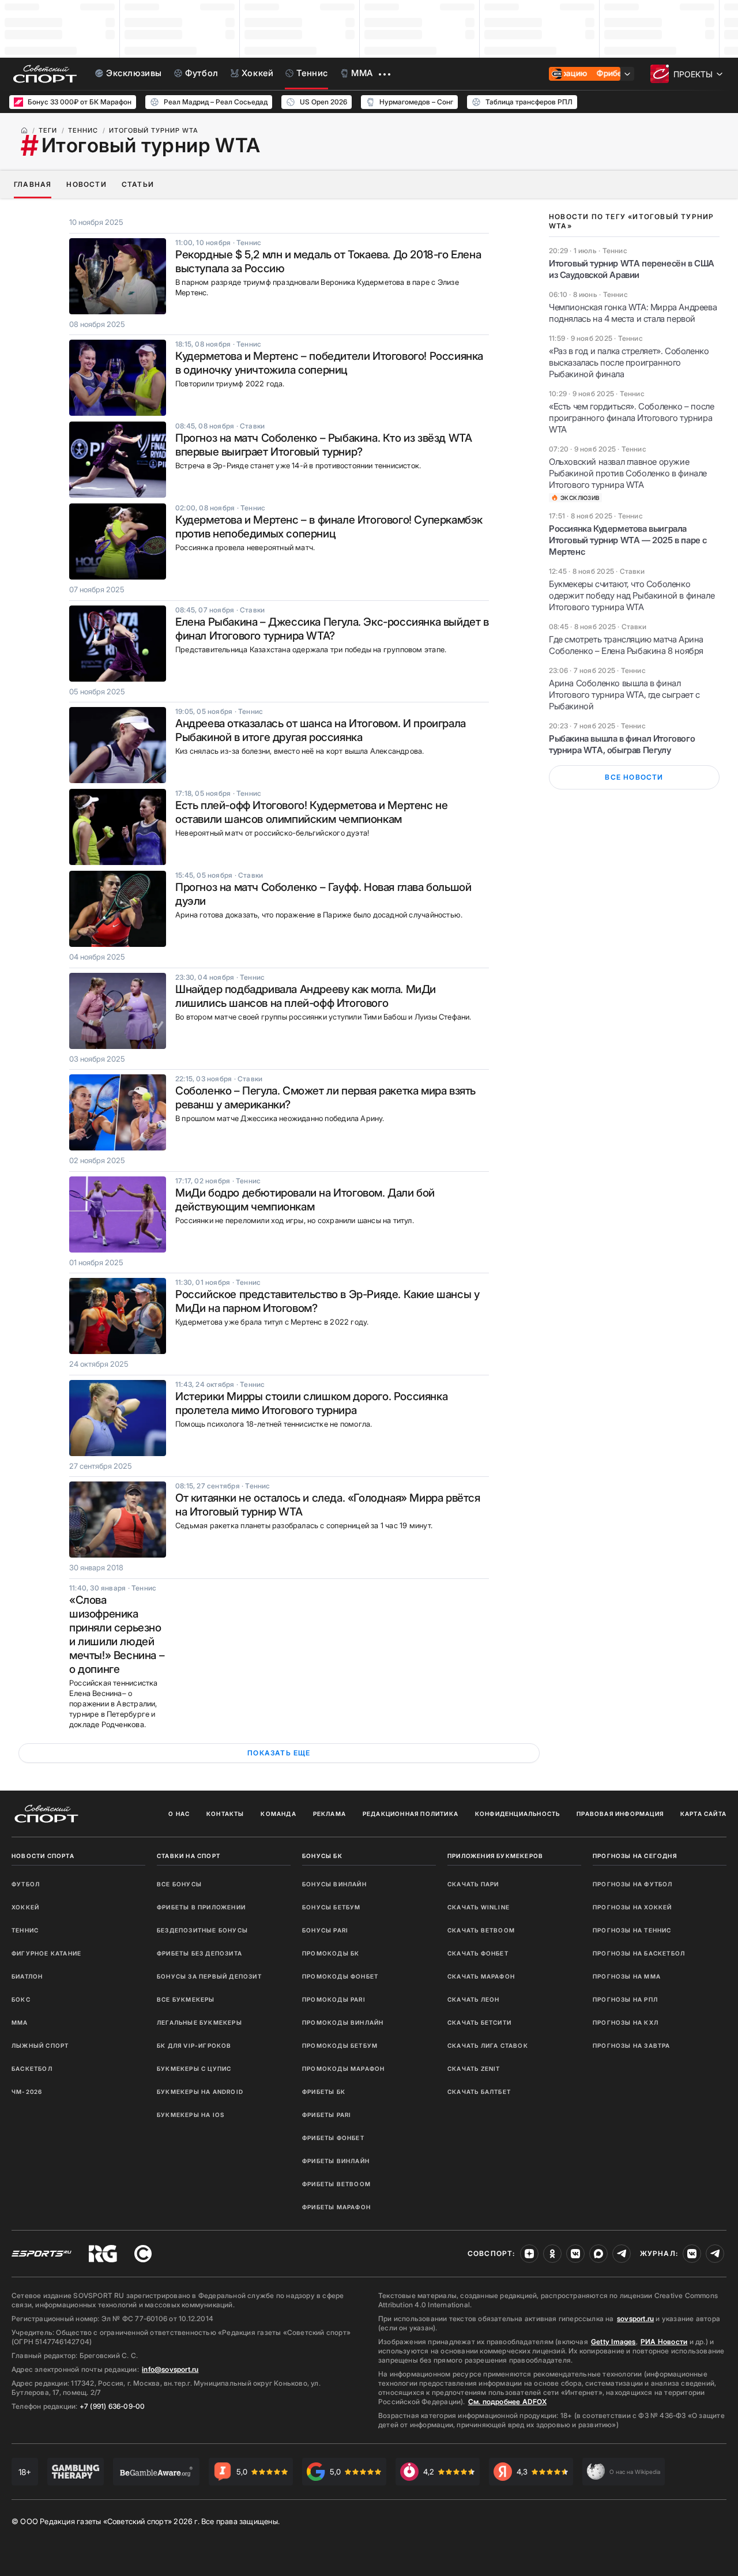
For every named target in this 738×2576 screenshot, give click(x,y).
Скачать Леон (473, 1999)
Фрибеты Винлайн (336, 2161)
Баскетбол (32, 2069)
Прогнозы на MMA (627, 1976)
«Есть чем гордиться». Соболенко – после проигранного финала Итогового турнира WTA (631, 418)
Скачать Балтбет (479, 2092)
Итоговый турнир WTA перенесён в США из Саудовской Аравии (632, 269)
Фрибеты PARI (327, 2115)
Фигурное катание (46, 1953)
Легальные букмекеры (199, 2022)
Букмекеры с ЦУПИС (194, 2069)
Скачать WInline (479, 1907)
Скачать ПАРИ (473, 1884)
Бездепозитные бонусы (202, 1930)
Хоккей (25, 1907)
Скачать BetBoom (481, 1930)
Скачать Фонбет (478, 1953)
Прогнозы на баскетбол (639, 1953)
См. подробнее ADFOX (507, 2402)
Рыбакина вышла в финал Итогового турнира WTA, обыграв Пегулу (622, 744)
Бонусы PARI (325, 1930)
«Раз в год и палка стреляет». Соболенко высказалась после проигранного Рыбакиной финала (629, 362)
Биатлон (27, 1976)
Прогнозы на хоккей (632, 1907)
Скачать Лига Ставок (488, 2045)
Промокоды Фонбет (340, 1976)
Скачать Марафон (481, 1976)
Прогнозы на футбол (633, 1884)
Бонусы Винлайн (334, 1884)
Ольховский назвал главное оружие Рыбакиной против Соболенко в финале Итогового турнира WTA (628, 473)
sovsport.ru (635, 2319)
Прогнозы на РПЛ (625, 1999)
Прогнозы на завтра (632, 2045)
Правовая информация (620, 1814)
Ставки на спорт (189, 1856)
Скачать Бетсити (479, 2022)
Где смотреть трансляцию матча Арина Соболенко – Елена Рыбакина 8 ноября (626, 645)
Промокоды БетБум (340, 2045)
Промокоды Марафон (343, 2069)
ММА (20, 2022)
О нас (179, 1814)
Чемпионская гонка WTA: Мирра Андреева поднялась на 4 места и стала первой (633, 313)
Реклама (330, 1814)
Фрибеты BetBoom (336, 2184)
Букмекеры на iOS (191, 2115)
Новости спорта (43, 1856)
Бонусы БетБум (332, 1907)
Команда (278, 1814)
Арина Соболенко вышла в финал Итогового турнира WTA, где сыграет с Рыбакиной (624, 695)
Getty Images (613, 2342)
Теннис (25, 1930)
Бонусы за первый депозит (209, 1976)
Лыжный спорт (40, 2045)
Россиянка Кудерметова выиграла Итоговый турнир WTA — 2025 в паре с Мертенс (628, 540)
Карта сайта (703, 1814)
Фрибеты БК (324, 2092)
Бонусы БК (322, 1856)
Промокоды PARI (334, 1999)
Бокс (21, 1999)
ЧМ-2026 (27, 2092)
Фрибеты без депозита (199, 1953)
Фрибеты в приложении (201, 1907)
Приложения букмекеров (495, 1856)
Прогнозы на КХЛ (626, 2022)
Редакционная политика (411, 1814)
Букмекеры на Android (200, 2092)
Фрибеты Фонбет (333, 2138)
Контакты (225, 1814)
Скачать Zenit (474, 2069)
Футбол (26, 1884)
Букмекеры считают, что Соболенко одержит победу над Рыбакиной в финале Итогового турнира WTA (632, 595)
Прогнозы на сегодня (635, 1856)
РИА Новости (664, 2342)
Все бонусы (179, 1884)
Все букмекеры (186, 1999)
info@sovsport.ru (170, 2369)
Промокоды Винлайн (343, 2022)
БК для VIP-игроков (194, 2045)
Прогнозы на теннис (632, 1930)
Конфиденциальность (518, 1814)
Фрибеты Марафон (336, 2207)
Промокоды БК (331, 1953)
